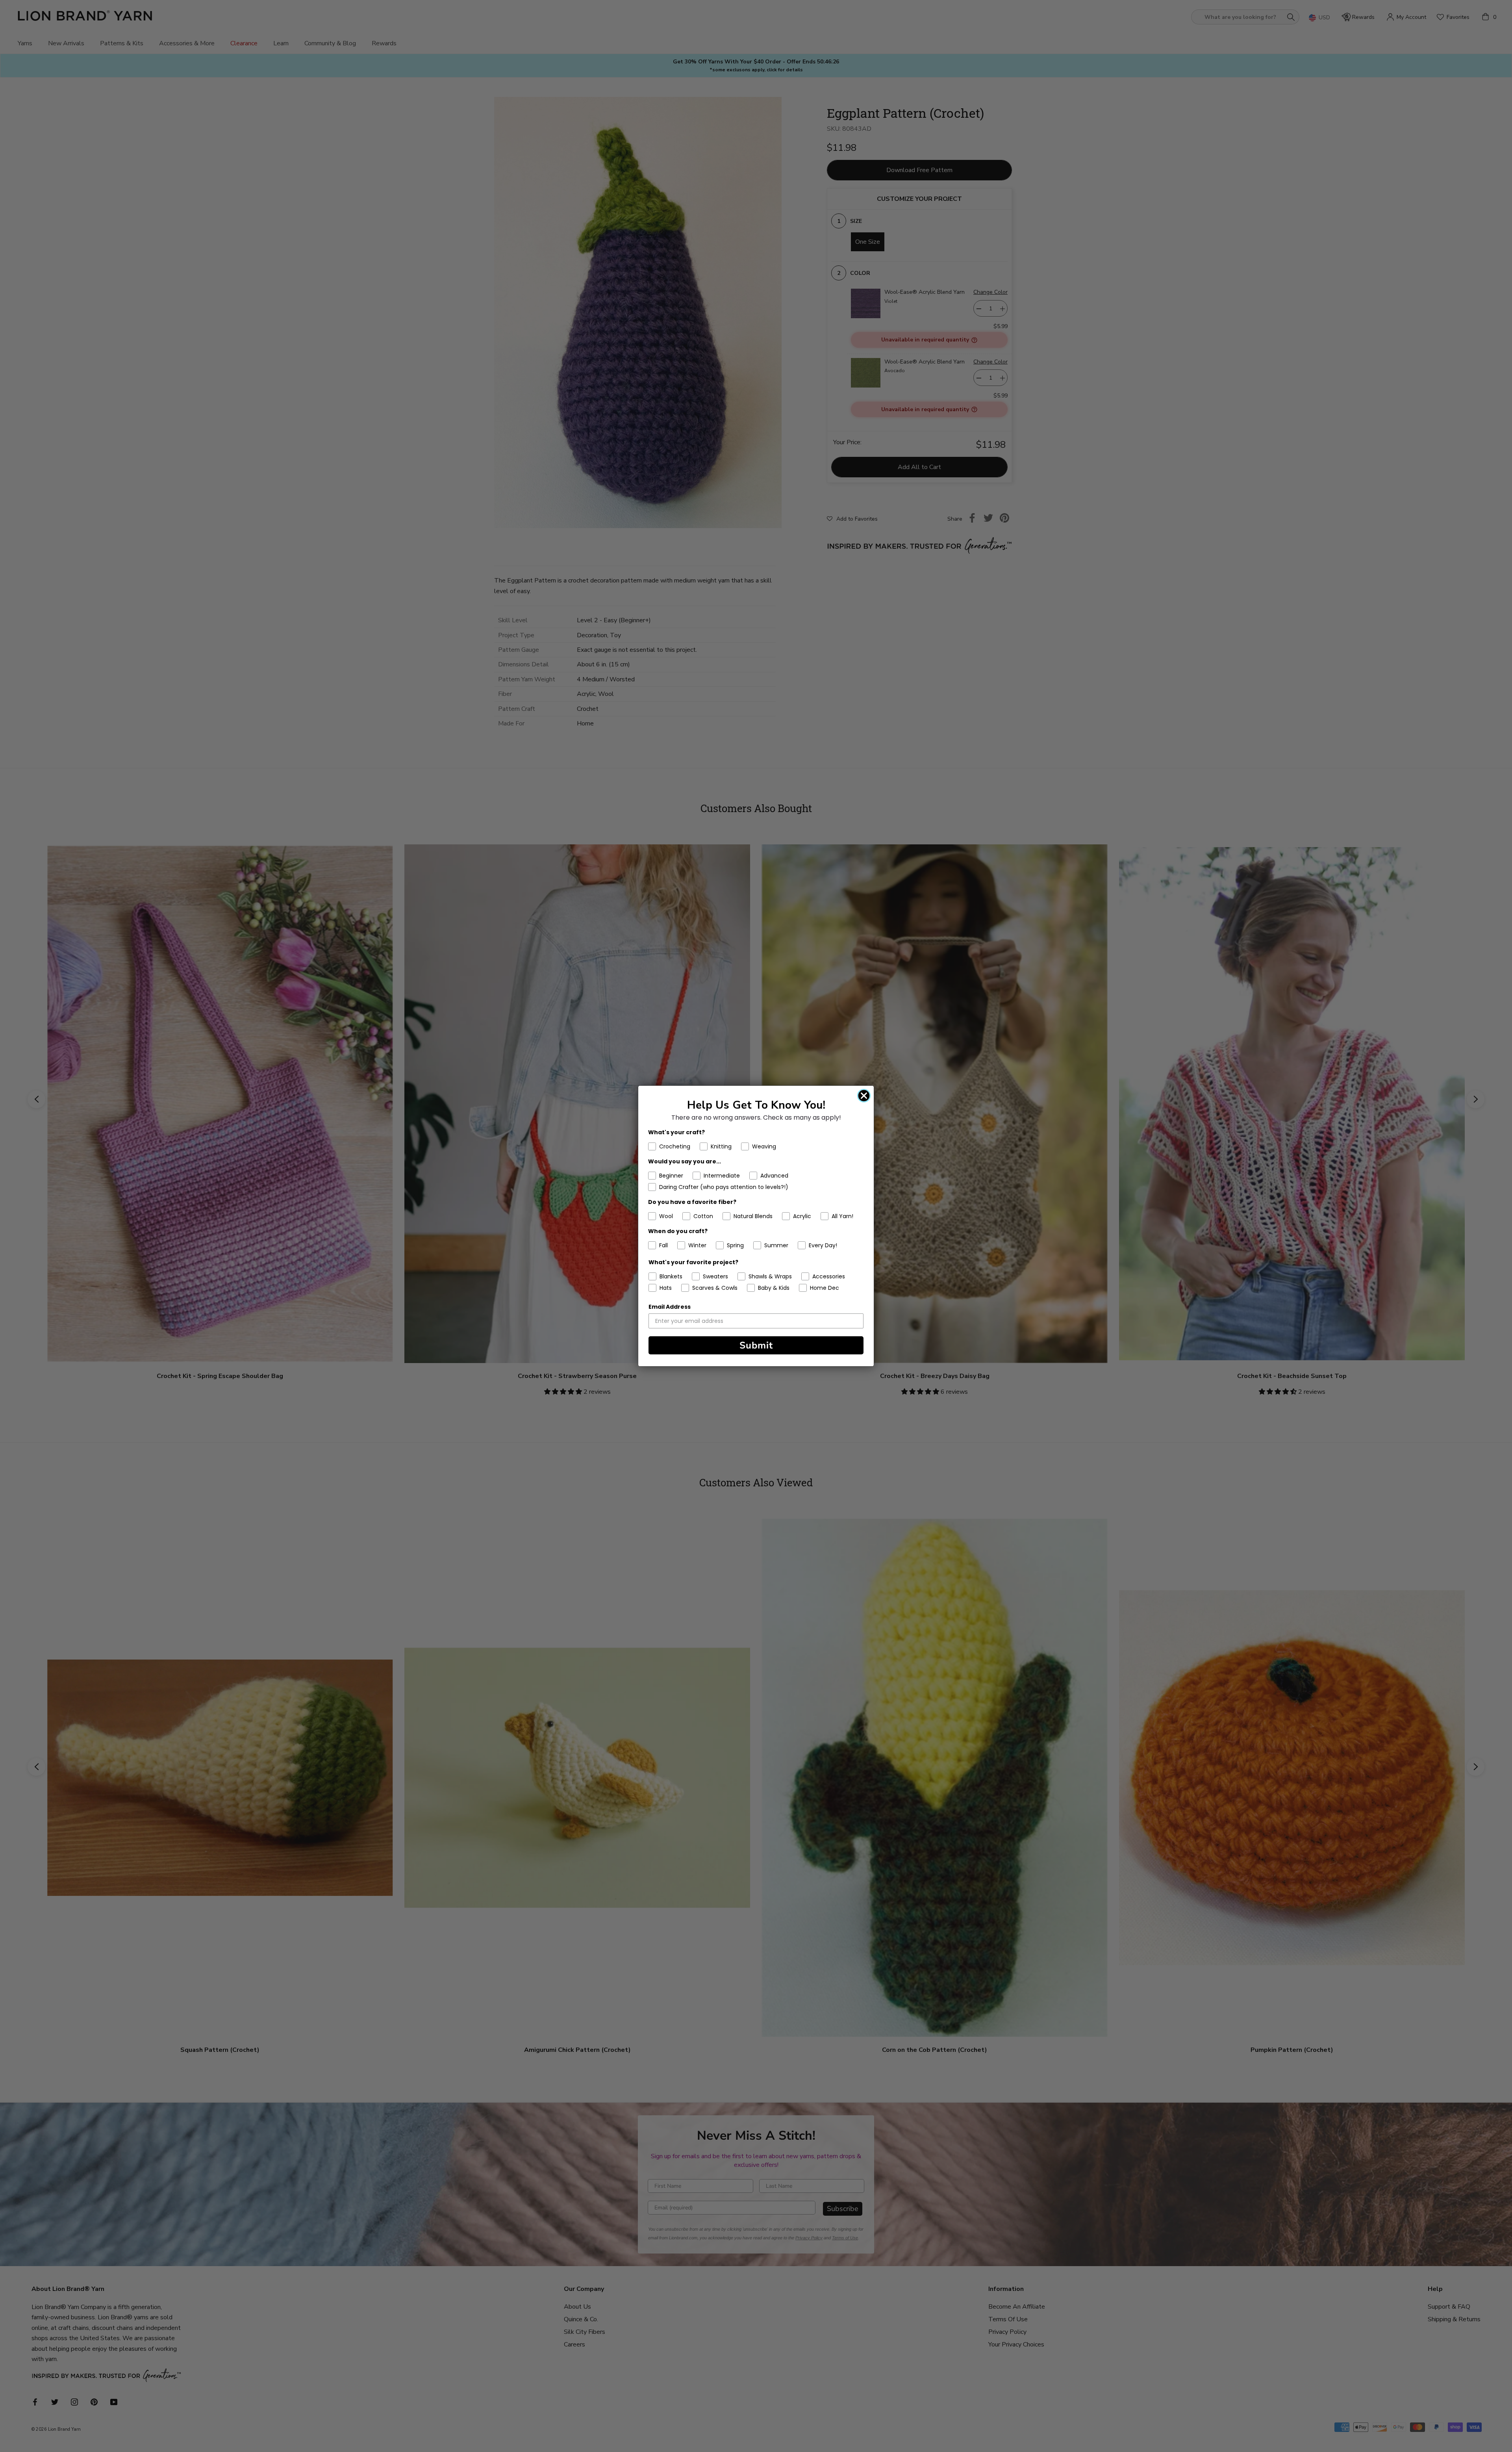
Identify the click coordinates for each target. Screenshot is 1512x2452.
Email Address (670, 1307)
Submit (756, 1345)
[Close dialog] (864, 1096)
